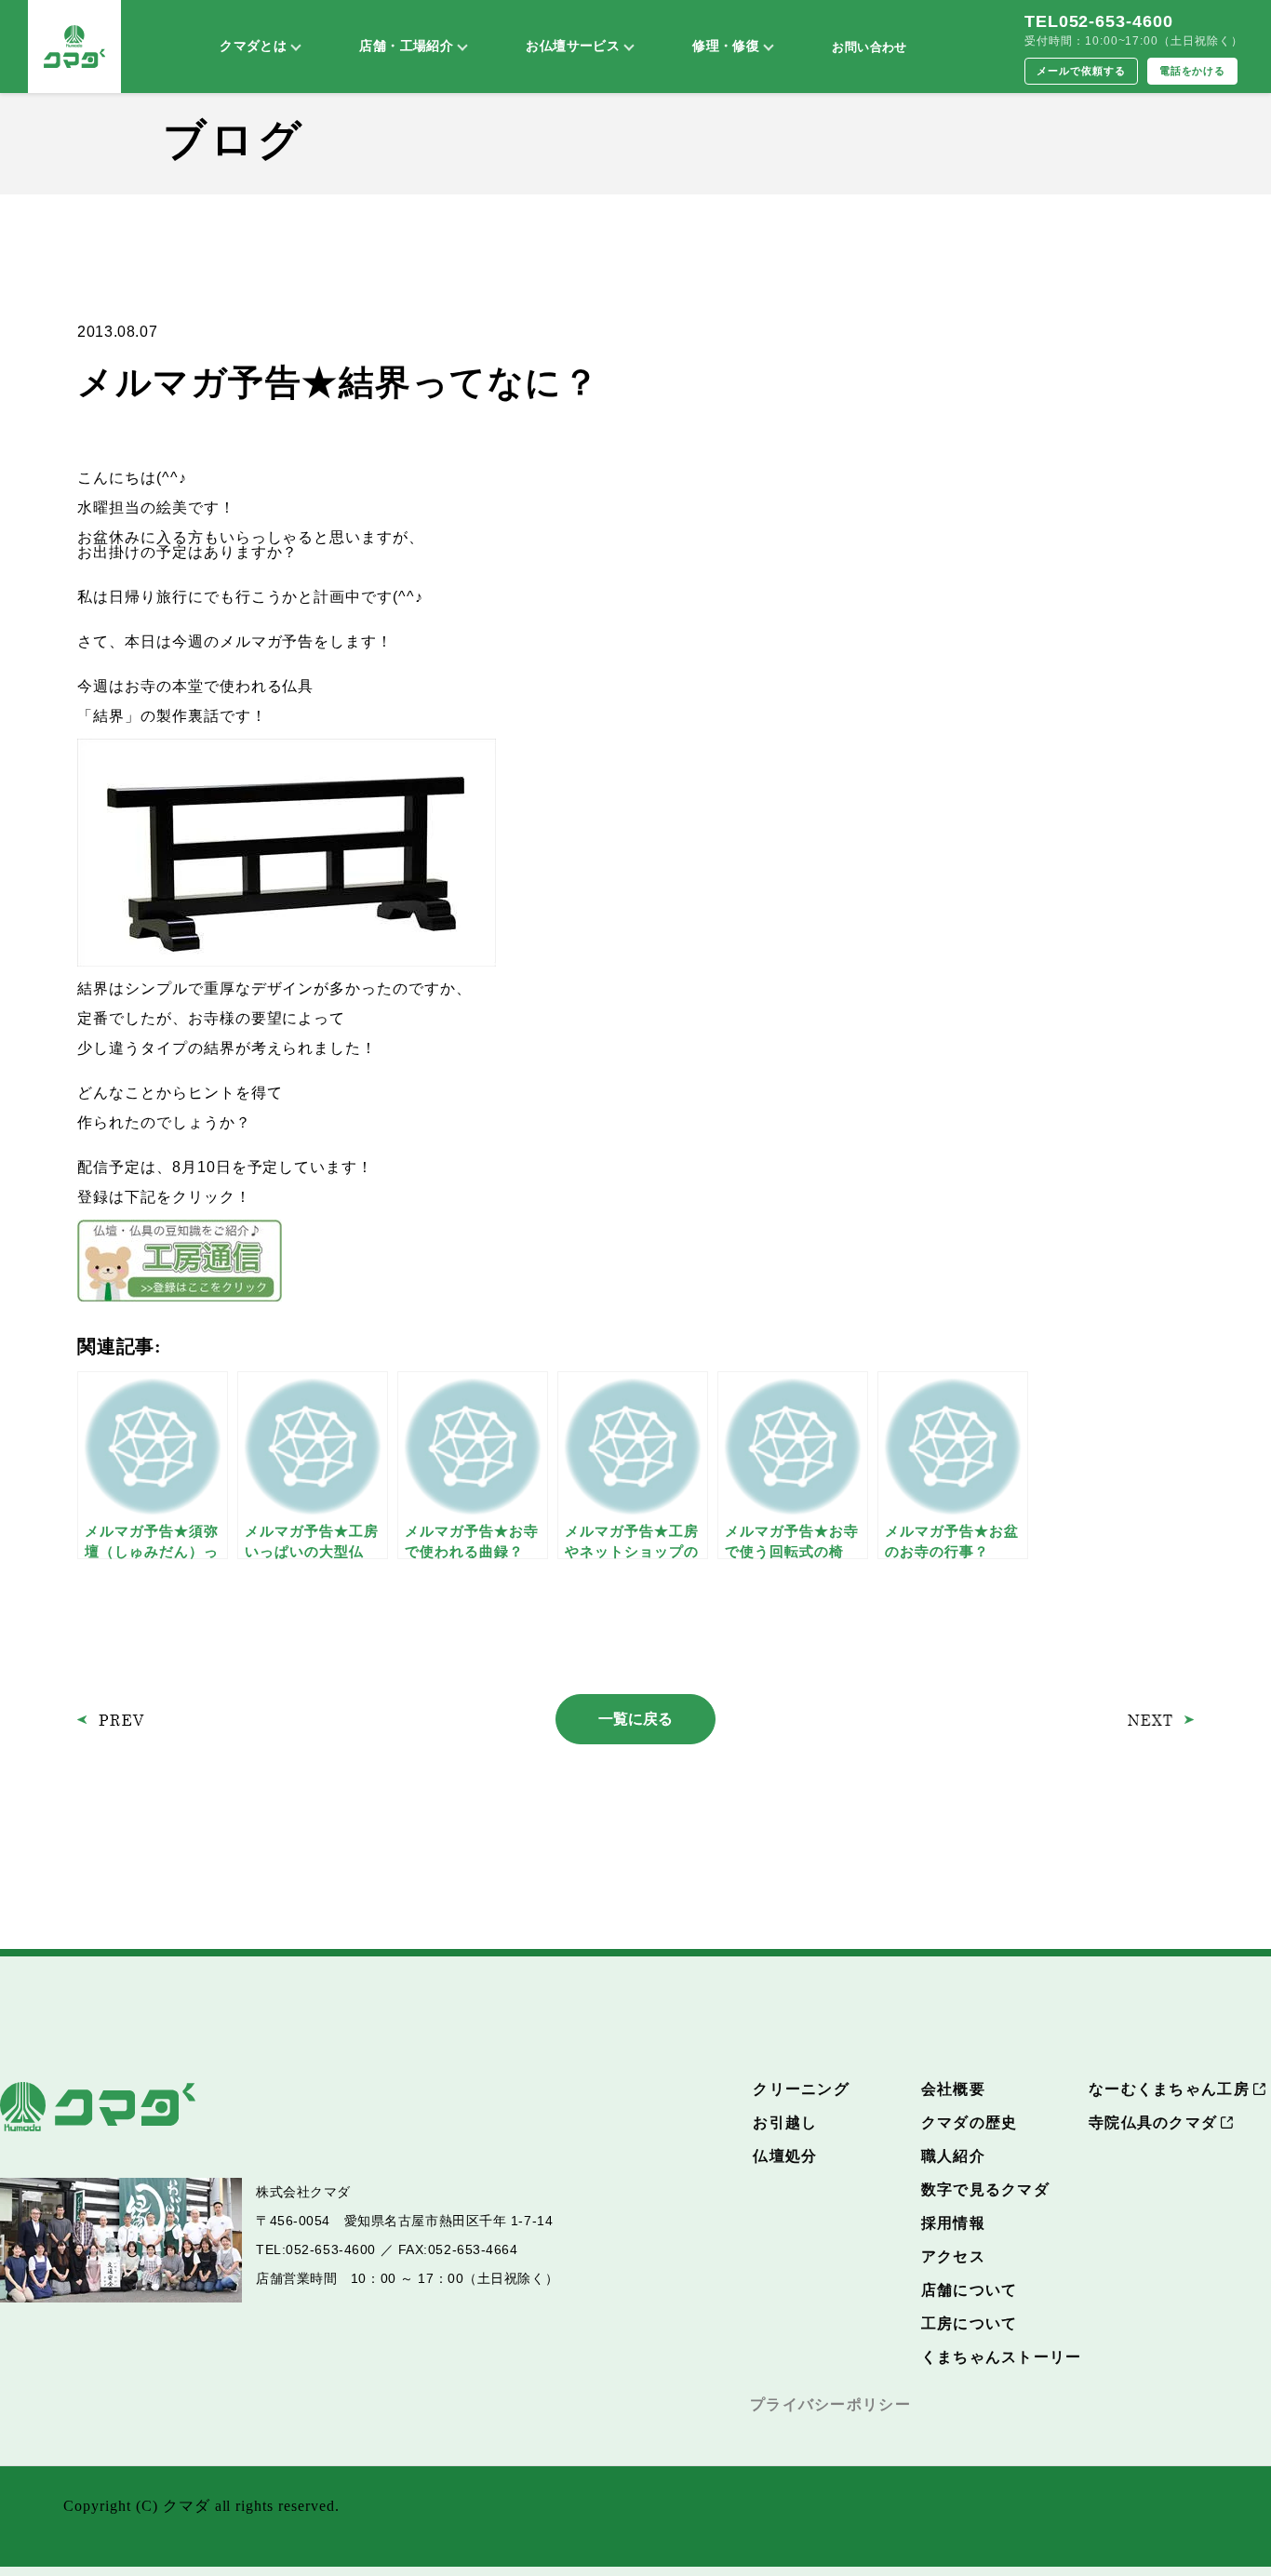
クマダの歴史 (970, 2122)
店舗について (970, 2290)
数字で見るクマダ (985, 2189)
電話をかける (1193, 71)
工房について (970, 2323)
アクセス (953, 2256)
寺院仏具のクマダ (1153, 2122)
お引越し (785, 2122)
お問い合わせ (869, 47)
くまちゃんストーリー (1002, 2357)
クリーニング (801, 2089)
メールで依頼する (1081, 71)
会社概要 (953, 2089)
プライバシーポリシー (830, 2404)
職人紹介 (953, 2156)
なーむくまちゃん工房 (1169, 2089)
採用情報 (953, 2223)
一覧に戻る (635, 1719)
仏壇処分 (785, 2156)
